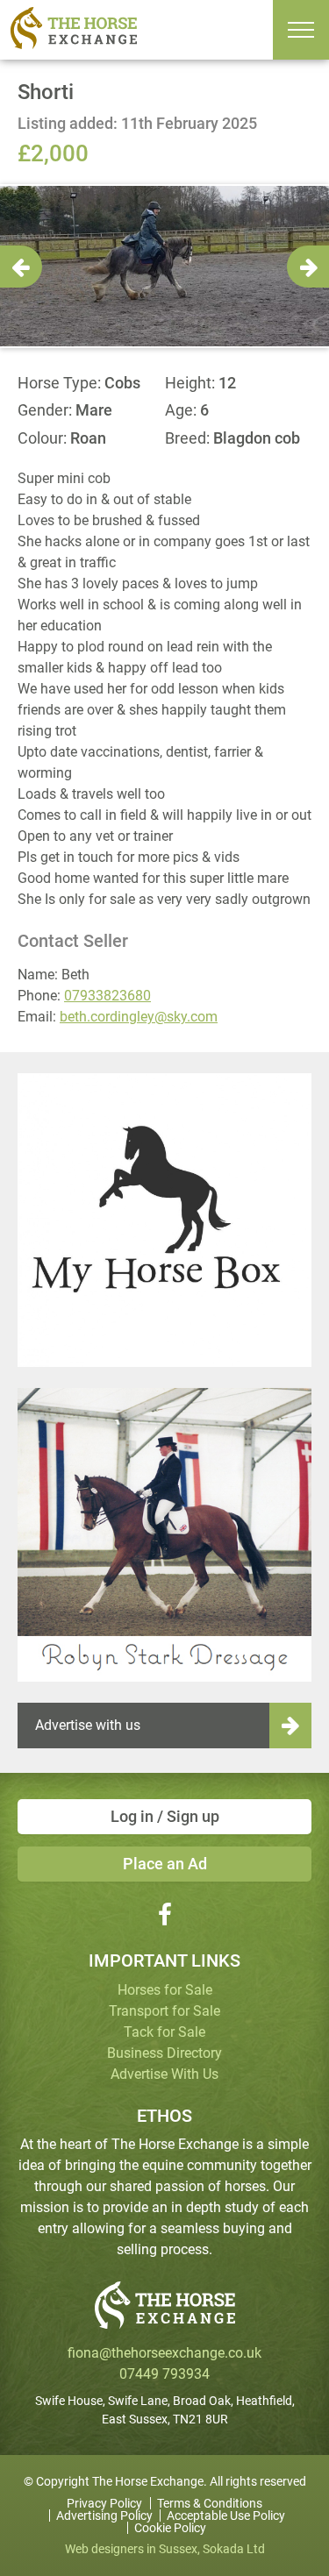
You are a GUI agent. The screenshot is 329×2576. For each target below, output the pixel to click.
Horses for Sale (165, 1990)
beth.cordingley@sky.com (139, 1017)
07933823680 (107, 996)
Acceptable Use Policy (226, 2516)
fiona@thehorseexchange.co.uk (164, 2353)
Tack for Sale (164, 2032)
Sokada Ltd (234, 2549)
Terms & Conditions (210, 2503)
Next (308, 267)
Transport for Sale (164, 2011)
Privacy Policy (104, 2503)
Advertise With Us (164, 2074)
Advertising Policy (104, 2516)
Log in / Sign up (165, 1816)
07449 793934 (164, 2374)
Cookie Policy (170, 2528)
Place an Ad (165, 1864)
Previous (21, 267)
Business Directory (164, 2053)
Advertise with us (88, 1725)
